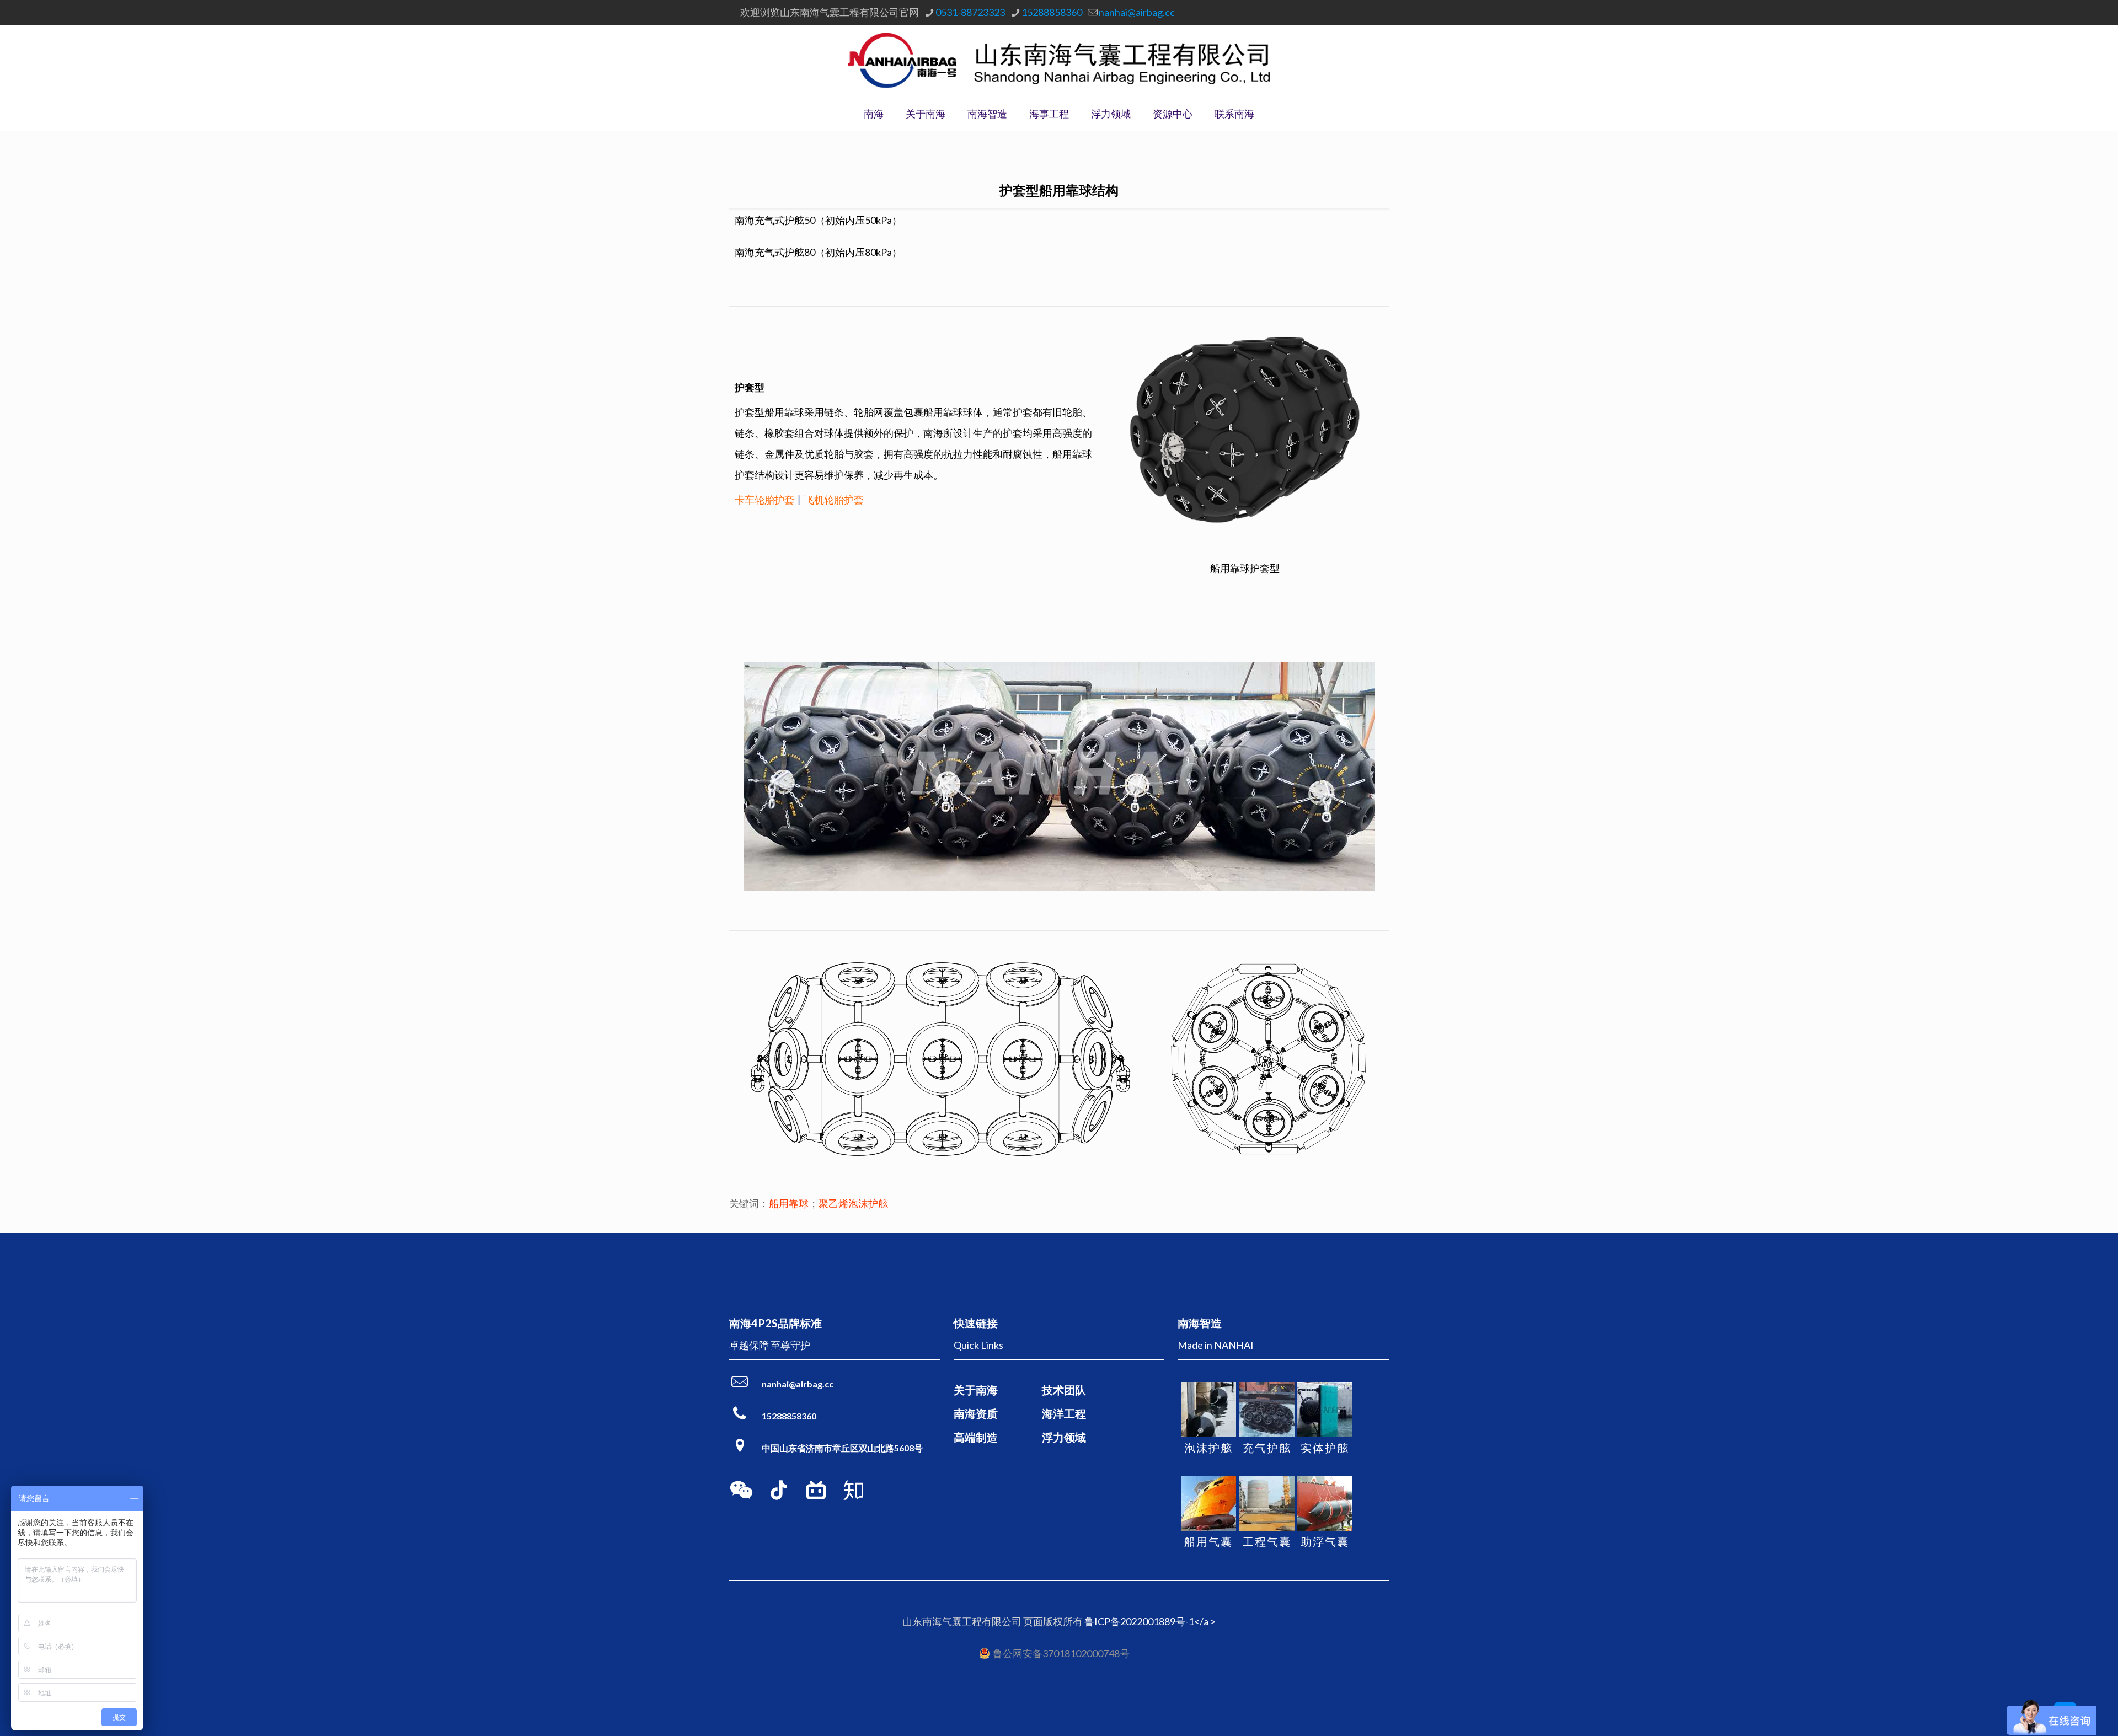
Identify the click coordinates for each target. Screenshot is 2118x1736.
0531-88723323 (970, 12)
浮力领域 (1064, 1437)
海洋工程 (1064, 1413)
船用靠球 (789, 1203)
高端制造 (976, 1437)
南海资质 (976, 1413)
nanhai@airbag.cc (1137, 12)
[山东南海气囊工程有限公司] (1059, 61)
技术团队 (1064, 1390)
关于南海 (976, 1390)
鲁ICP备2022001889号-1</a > (1150, 1621)
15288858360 (1052, 12)
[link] (741, 1490)
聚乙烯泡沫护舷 (853, 1203)
